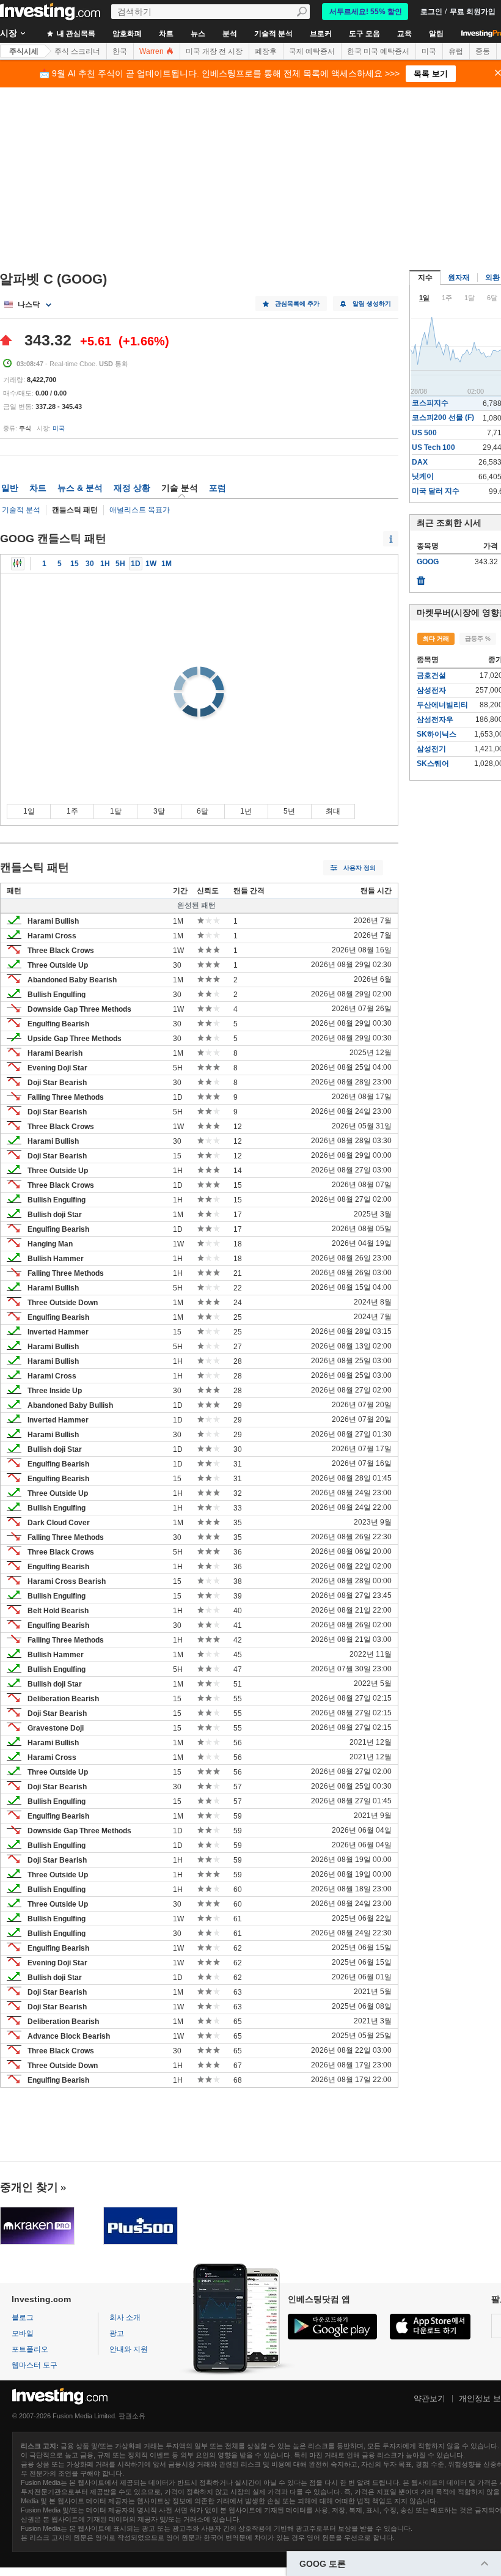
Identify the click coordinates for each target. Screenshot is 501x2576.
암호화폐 (127, 34)
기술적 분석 (273, 34)
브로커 (321, 34)
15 (75, 564)
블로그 (23, 2317)
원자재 (459, 278)
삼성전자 (431, 690)
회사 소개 (125, 2317)
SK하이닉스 (437, 734)
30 (90, 564)
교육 (404, 34)
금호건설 (431, 675)
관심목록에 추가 (297, 304)
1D (136, 564)
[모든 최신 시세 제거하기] (421, 578)
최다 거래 (436, 638)
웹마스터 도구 (35, 2365)
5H (120, 564)
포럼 (218, 488)
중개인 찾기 (29, 2187)
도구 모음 (364, 34)
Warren (152, 51)
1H (105, 564)
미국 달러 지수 (436, 491)
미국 (429, 51)
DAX (420, 462)
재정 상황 (132, 488)
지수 (425, 278)
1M (166, 564)
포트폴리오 (30, 2349)
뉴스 (198, 34)
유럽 (456, 51)
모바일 (23, 2333)
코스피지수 (430, 403)
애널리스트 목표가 (140, 510)
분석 (230, 34)
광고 (117, 2333)
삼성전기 (431, 749)
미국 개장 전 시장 (214, 51)
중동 (483, 51)
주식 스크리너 (77, 51)
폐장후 (266, 51)
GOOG (428, 562)
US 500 (424, 433)
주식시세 (24, 51)
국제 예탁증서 (312, 51)
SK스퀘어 (433, 764)
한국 (120, 51)
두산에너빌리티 (442, 705)
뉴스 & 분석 (80, 488)
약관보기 (430, 2398)
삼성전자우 (435, 719)
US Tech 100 (433, 447)
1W (151, 564)
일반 (10, 488)
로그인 (431, 12)
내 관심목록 (75, 34)
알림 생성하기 (372, 304)
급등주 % (478, 638)
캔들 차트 (18, 564)
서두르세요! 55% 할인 (366, 12)
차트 (166, 34)
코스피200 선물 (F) (443, 418)
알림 (436, 34)
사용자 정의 (360, 868)
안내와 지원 (129, 2349)
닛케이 (423, 476)
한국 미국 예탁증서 (378, 51)
